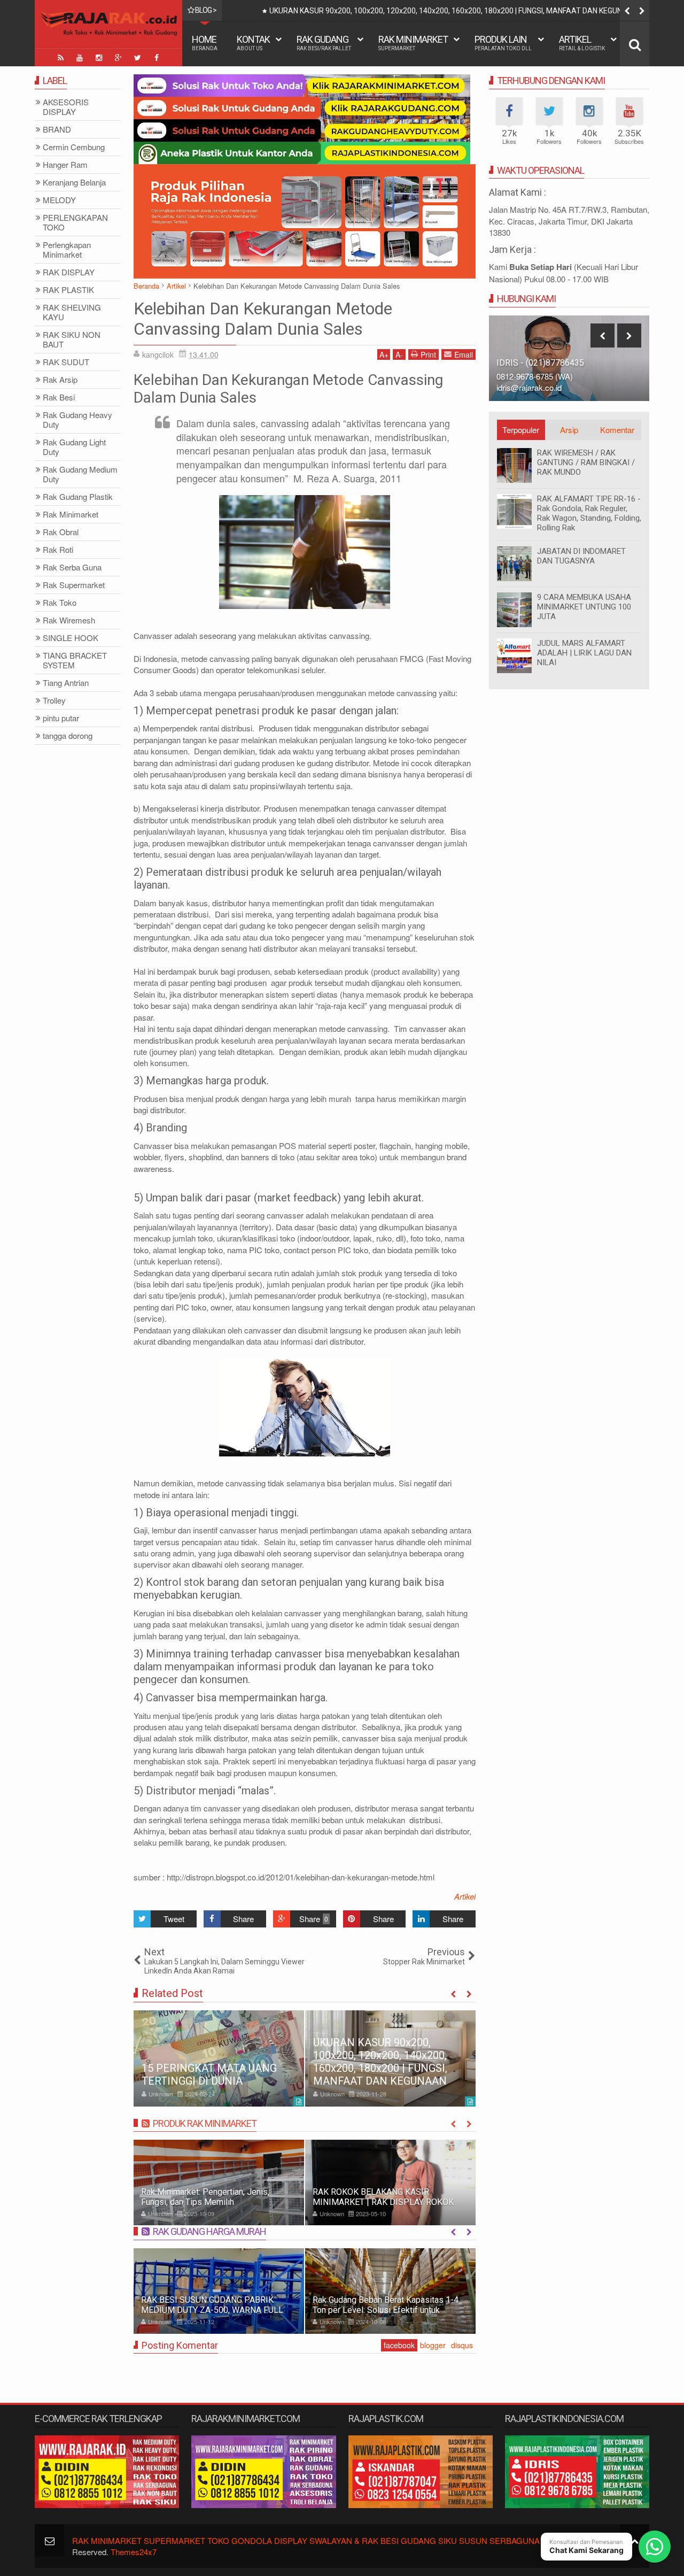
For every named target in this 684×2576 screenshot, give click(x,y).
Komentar (617, 430)
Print (428, 354)
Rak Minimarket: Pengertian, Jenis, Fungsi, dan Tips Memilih (205, 2197)
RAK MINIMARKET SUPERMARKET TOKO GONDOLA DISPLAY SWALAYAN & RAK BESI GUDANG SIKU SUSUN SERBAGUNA (306, 2540)
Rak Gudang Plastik (78, 497)
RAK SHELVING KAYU (72, 313)
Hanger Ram (65, 165)
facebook (399, 2345)
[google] (118, 58)
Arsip (569, 430)
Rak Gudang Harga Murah (209, 2231)
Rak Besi (59, 398)
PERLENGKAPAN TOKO (75, 223)
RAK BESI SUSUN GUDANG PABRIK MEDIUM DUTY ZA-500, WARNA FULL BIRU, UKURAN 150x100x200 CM (212, 2310)
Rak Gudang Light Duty (74, 447)
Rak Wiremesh (69, 620)
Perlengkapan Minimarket (67, 250)
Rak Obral (61, 532)
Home (205, 43)
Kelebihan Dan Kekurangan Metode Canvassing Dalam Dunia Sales (263, 319)
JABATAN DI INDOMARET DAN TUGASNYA (581, 556)
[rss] (60, 58)
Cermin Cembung (74, 147)
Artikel (582, 43)
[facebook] (157, 58)
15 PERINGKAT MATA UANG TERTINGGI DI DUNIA (209, 2074)
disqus (462, 2345)
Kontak (253, 43)
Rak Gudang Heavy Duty (77, 420)
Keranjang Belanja (74, 183)
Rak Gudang (324, 43)
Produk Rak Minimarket (205, 2123)
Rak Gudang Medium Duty (80, 475)
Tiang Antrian (66, 683)
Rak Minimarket (413, 43)
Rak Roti (58, 550)
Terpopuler (521, 430)
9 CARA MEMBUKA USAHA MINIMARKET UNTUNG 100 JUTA (584, 607)
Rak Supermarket (74, 585)
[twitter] (137, 58)
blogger (433, 2345)
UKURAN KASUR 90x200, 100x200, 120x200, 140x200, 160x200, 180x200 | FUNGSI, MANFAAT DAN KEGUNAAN (453, 11)
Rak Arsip (60, 380)
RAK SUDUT (66, 362)
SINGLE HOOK (71, 638)
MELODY (59, 200)
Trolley (54, 701)
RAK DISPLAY (69, 272)
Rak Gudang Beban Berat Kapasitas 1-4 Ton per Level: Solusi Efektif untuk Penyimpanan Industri (386, 2310)
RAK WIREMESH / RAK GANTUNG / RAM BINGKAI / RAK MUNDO (586, 462)
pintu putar (61, 718)
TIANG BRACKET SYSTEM (75, 661)
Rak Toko (60, 603)
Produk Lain (503, 43)
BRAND (57, 130)
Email (464, 354)
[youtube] (80, 58)
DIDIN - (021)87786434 (541, 363)
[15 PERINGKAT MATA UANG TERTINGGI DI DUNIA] (219, 2058)
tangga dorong (68, 736)
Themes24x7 (134, 2552)
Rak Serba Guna (72, 568)
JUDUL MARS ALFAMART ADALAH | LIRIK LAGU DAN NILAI (584, 653)
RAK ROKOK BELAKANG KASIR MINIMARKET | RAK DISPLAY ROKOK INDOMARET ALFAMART (383, 2202)
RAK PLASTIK (68, 290)
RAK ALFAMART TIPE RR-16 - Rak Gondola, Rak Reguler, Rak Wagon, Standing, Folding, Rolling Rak (589, 513)
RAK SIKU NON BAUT (72, 340)
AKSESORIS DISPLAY (66, 107)
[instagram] (99, 58)
